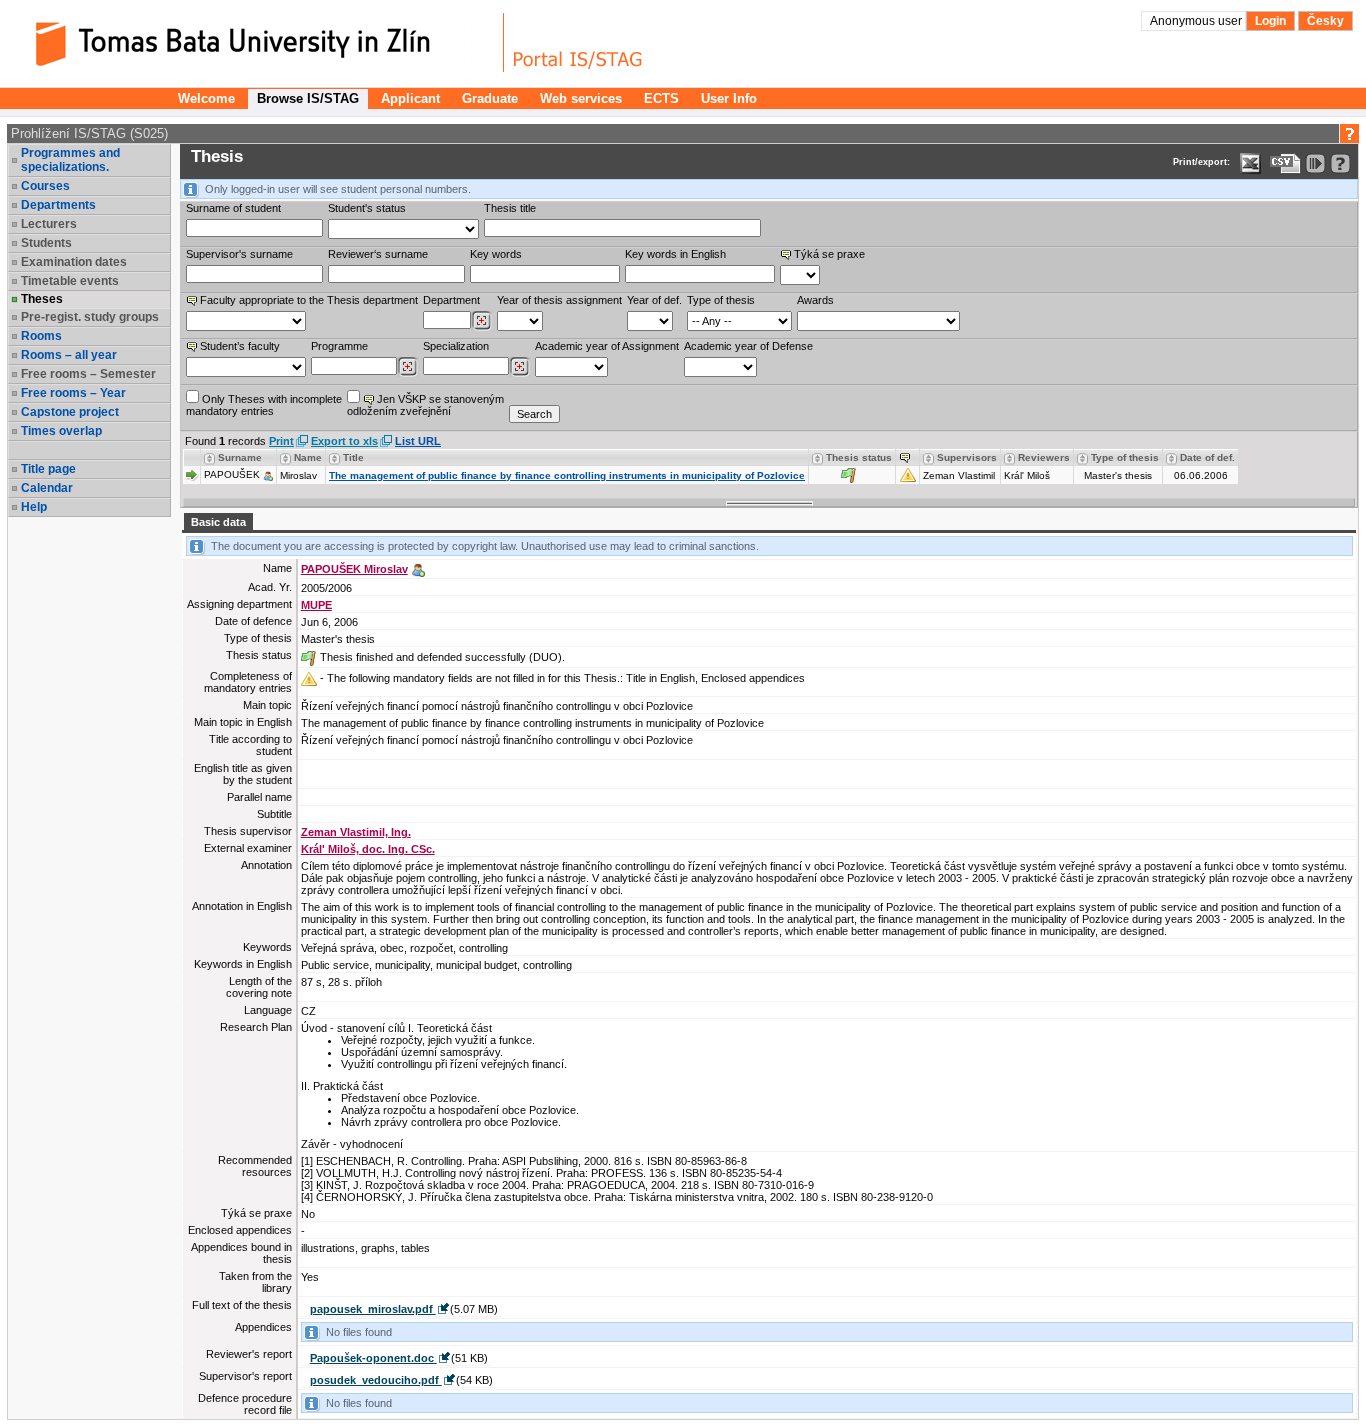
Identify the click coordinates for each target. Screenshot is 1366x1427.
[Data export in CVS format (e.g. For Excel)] (1285, 163)
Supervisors (967, 457)
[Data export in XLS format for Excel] (1250, 163)
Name (308, 457)
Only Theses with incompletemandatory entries (264, 405)
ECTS (661, 98)
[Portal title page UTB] (578, 42)
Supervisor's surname (239, 254)
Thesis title (510, 208)
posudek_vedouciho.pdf (376, 1380)
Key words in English (675, 254)
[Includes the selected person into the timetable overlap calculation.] (268, 474)
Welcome (206, 98)
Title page (48, 469)
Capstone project (70, 412)
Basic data (218, 522)
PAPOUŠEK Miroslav (354, 569)
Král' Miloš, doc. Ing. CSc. (368, 849)
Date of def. (1207, 457)
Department (451, 300)
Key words (496, 254)
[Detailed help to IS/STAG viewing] (1340, 163)
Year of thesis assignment (559, 300)
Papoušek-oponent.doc (373, 1358)
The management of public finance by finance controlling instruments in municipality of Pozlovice (567, 475)
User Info (729, 98)
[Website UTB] (258, 42)
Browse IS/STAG (308, 98)
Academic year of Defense (748, 346)
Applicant (410, 98)
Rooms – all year (69, 355)
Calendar (47, 488)
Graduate (490, 98)
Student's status (367, 208)
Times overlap (61, 431)
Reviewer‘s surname (378, 254)
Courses (45, 186)
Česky (1325, 21)
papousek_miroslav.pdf (373, 1309)
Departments (58, 205)
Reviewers (1044, 457)
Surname (240, 457)
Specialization (456, 346)
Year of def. (654, 300)
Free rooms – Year (73, 393)
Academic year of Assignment (607, 346)
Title (353, 457)
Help (34, 507)
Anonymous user (1197, 21)
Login (1270, 21)
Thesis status (859, 457)
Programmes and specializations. (70, 160)
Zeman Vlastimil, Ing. (356, 832)
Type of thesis (721, 300)
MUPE (316, 605)
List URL (418, 441)
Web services (581, 98)
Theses (42, 299)
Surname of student (233, 208)
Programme (339, 346)
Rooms (41, 336)
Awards (815, 300)
